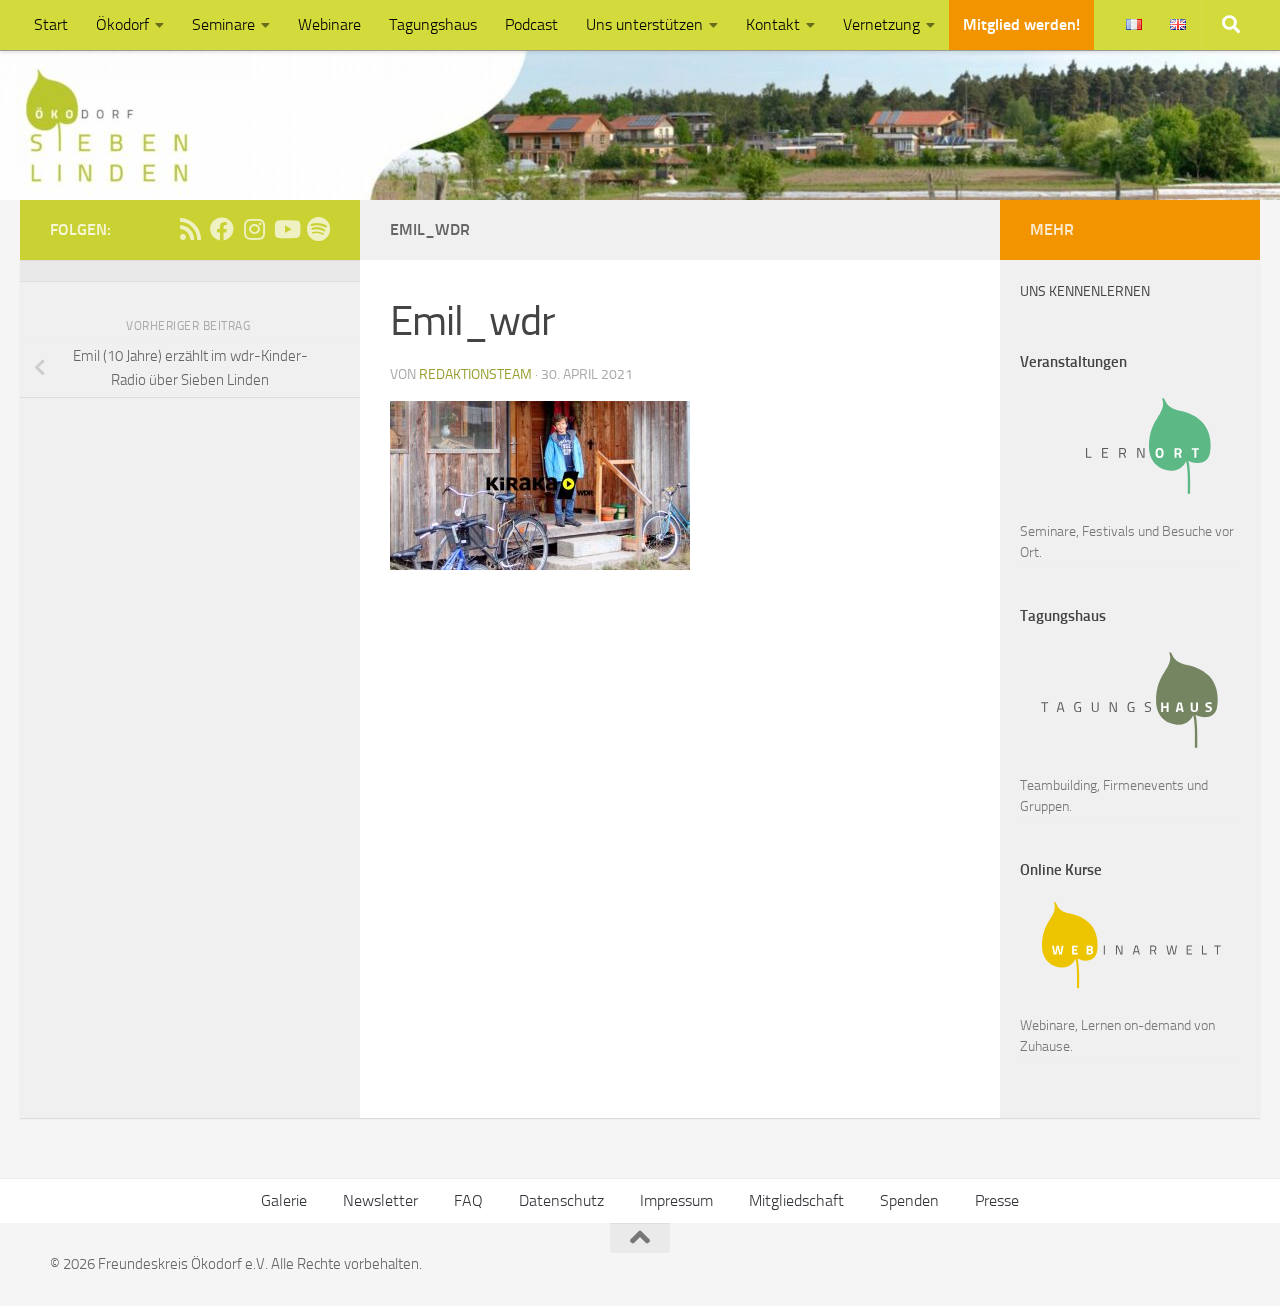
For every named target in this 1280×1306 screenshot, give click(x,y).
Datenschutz (561, 1200)
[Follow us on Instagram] (254, 229)
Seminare (223, 24)
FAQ (468, 1200)
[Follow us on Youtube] (286, 229)
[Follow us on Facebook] (222, 229)
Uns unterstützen (644, 24)
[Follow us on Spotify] (318, 229)
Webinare (329, 24)
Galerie (284, 1200)
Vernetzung (881, 24)
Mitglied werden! (1021, 24)
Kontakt (773, 24)
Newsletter (380, 1200)
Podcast (531, 24)
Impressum (676, 1200)
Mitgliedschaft (796, 1200)
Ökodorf (122, 24)
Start (51, 24)
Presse (997, 1200)
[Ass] (190, 229)
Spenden (909, 1200)
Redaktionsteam (475, 374)
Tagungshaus (433, 24)
